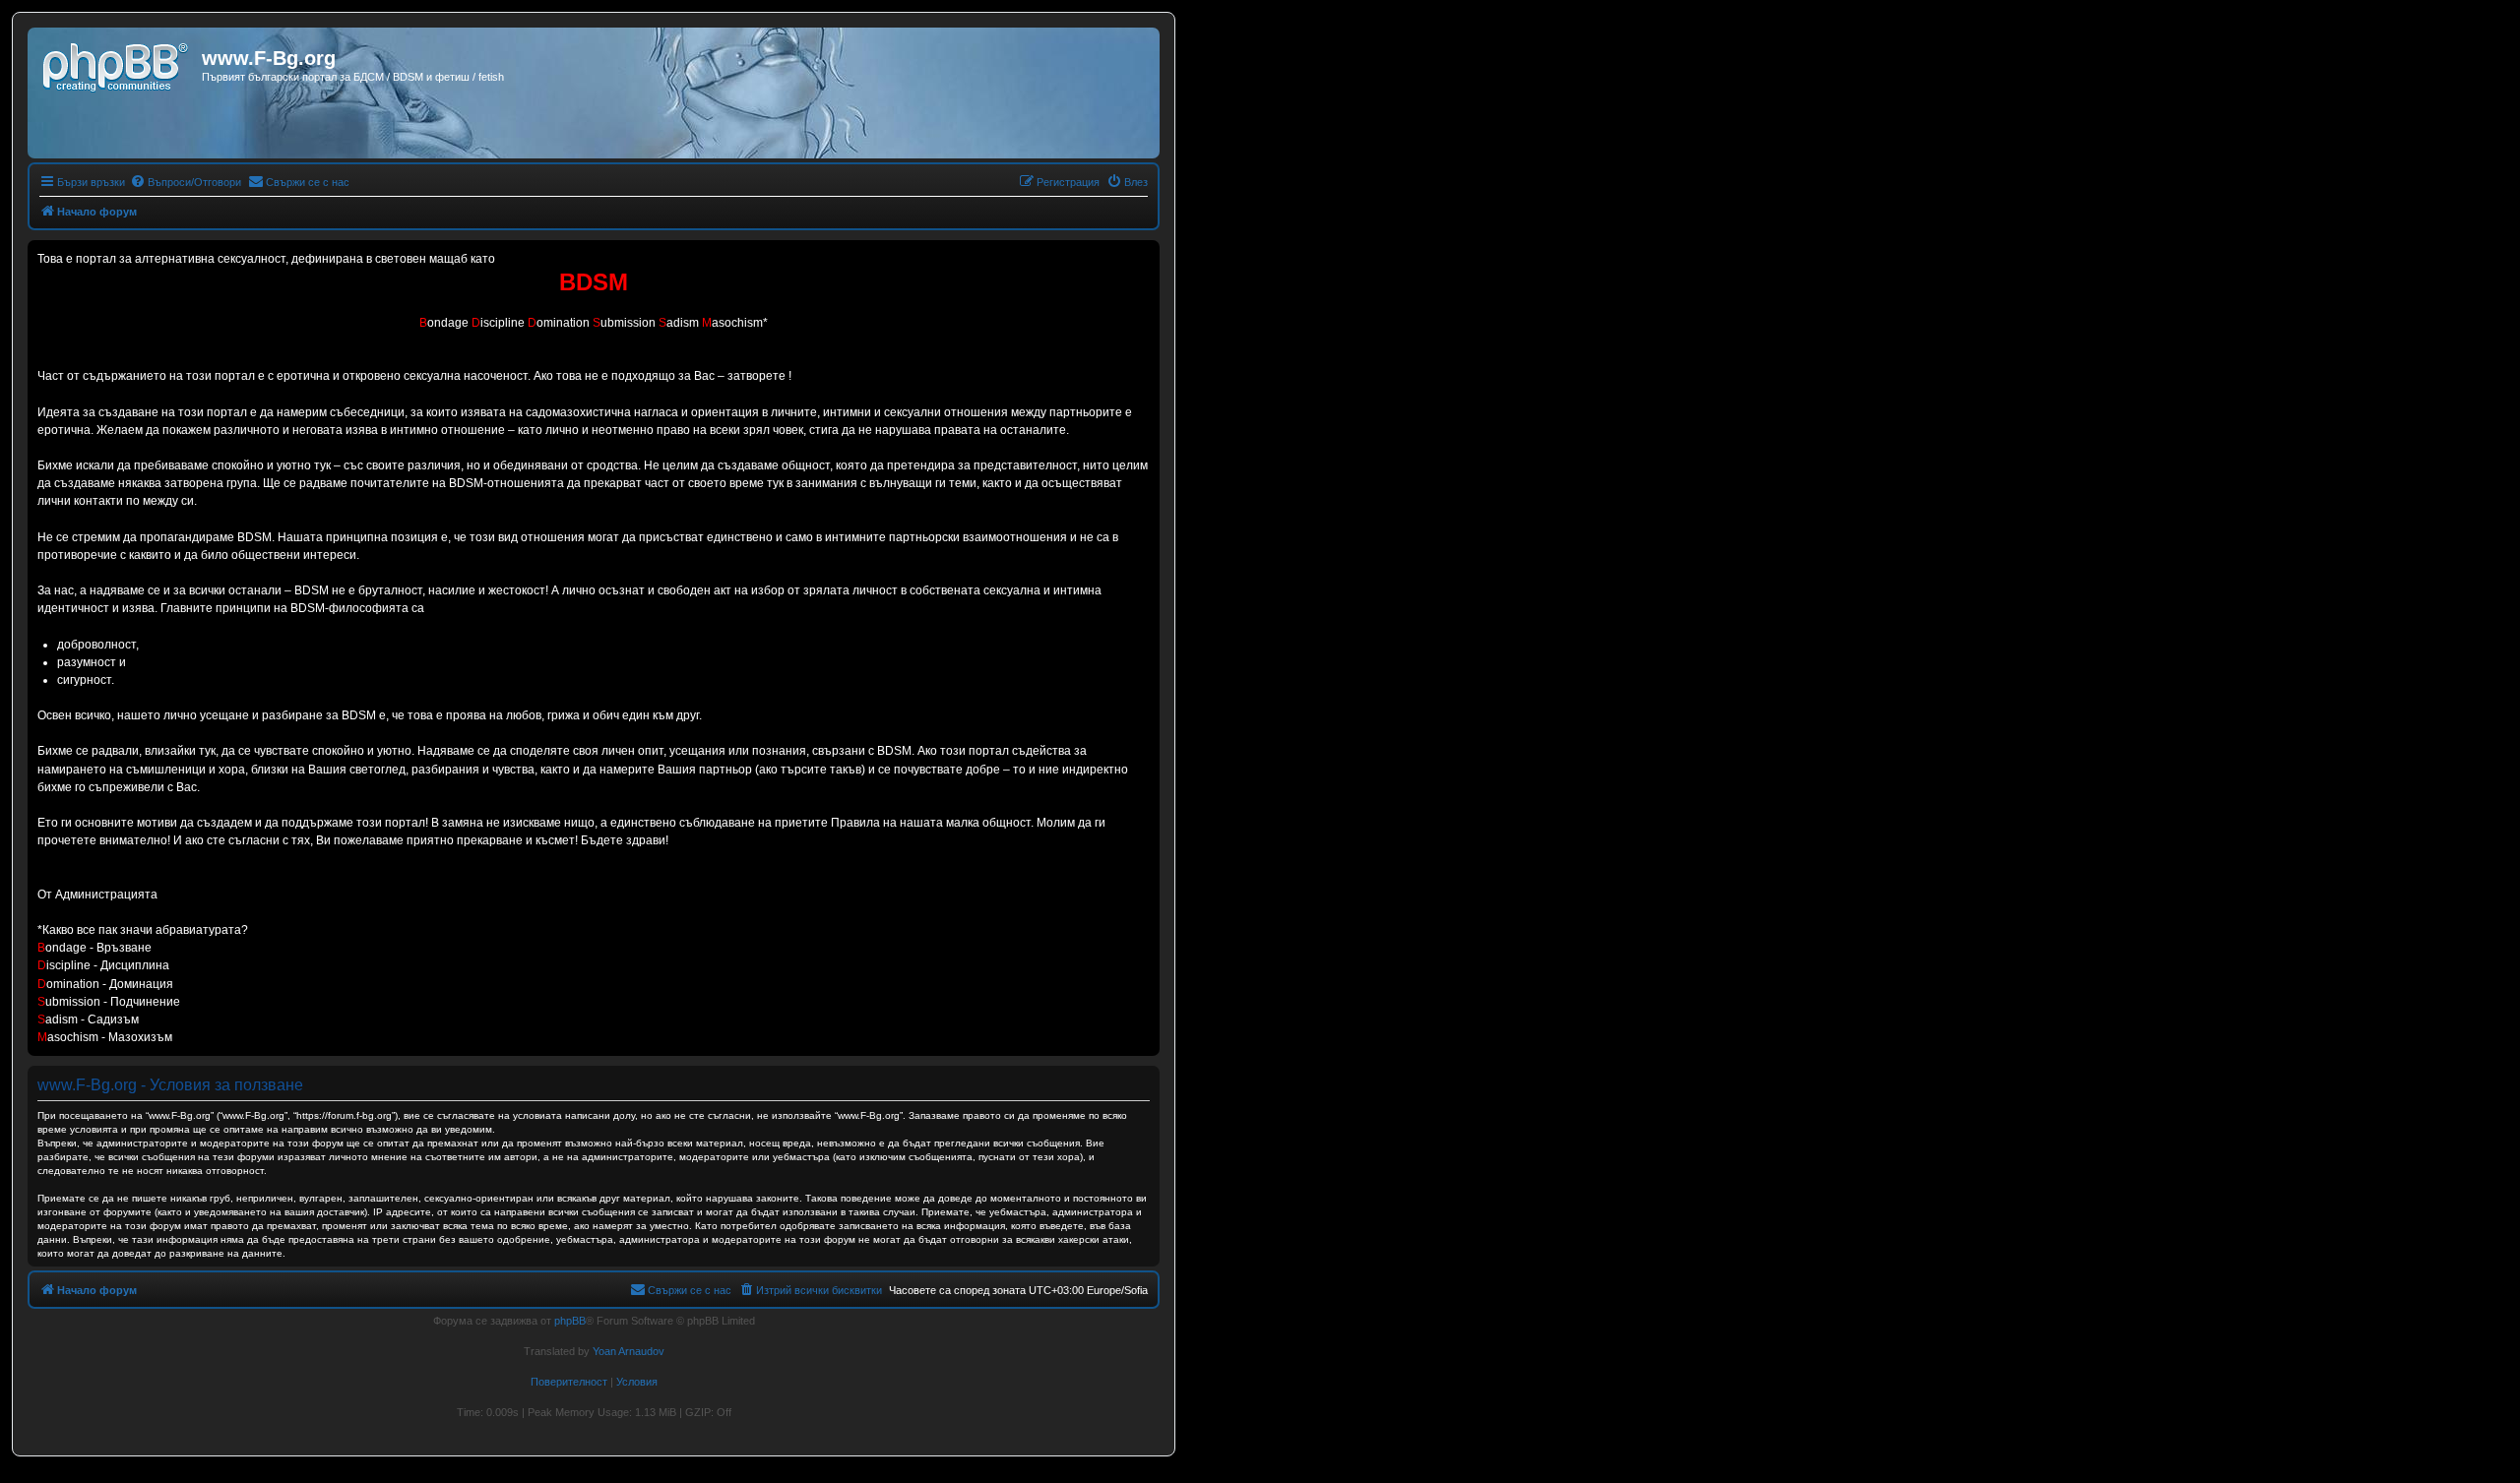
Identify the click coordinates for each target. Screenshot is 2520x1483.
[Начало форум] (117, 64)
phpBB (570, 1321)
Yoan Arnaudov (629, 1351)
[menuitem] (186, 182)
